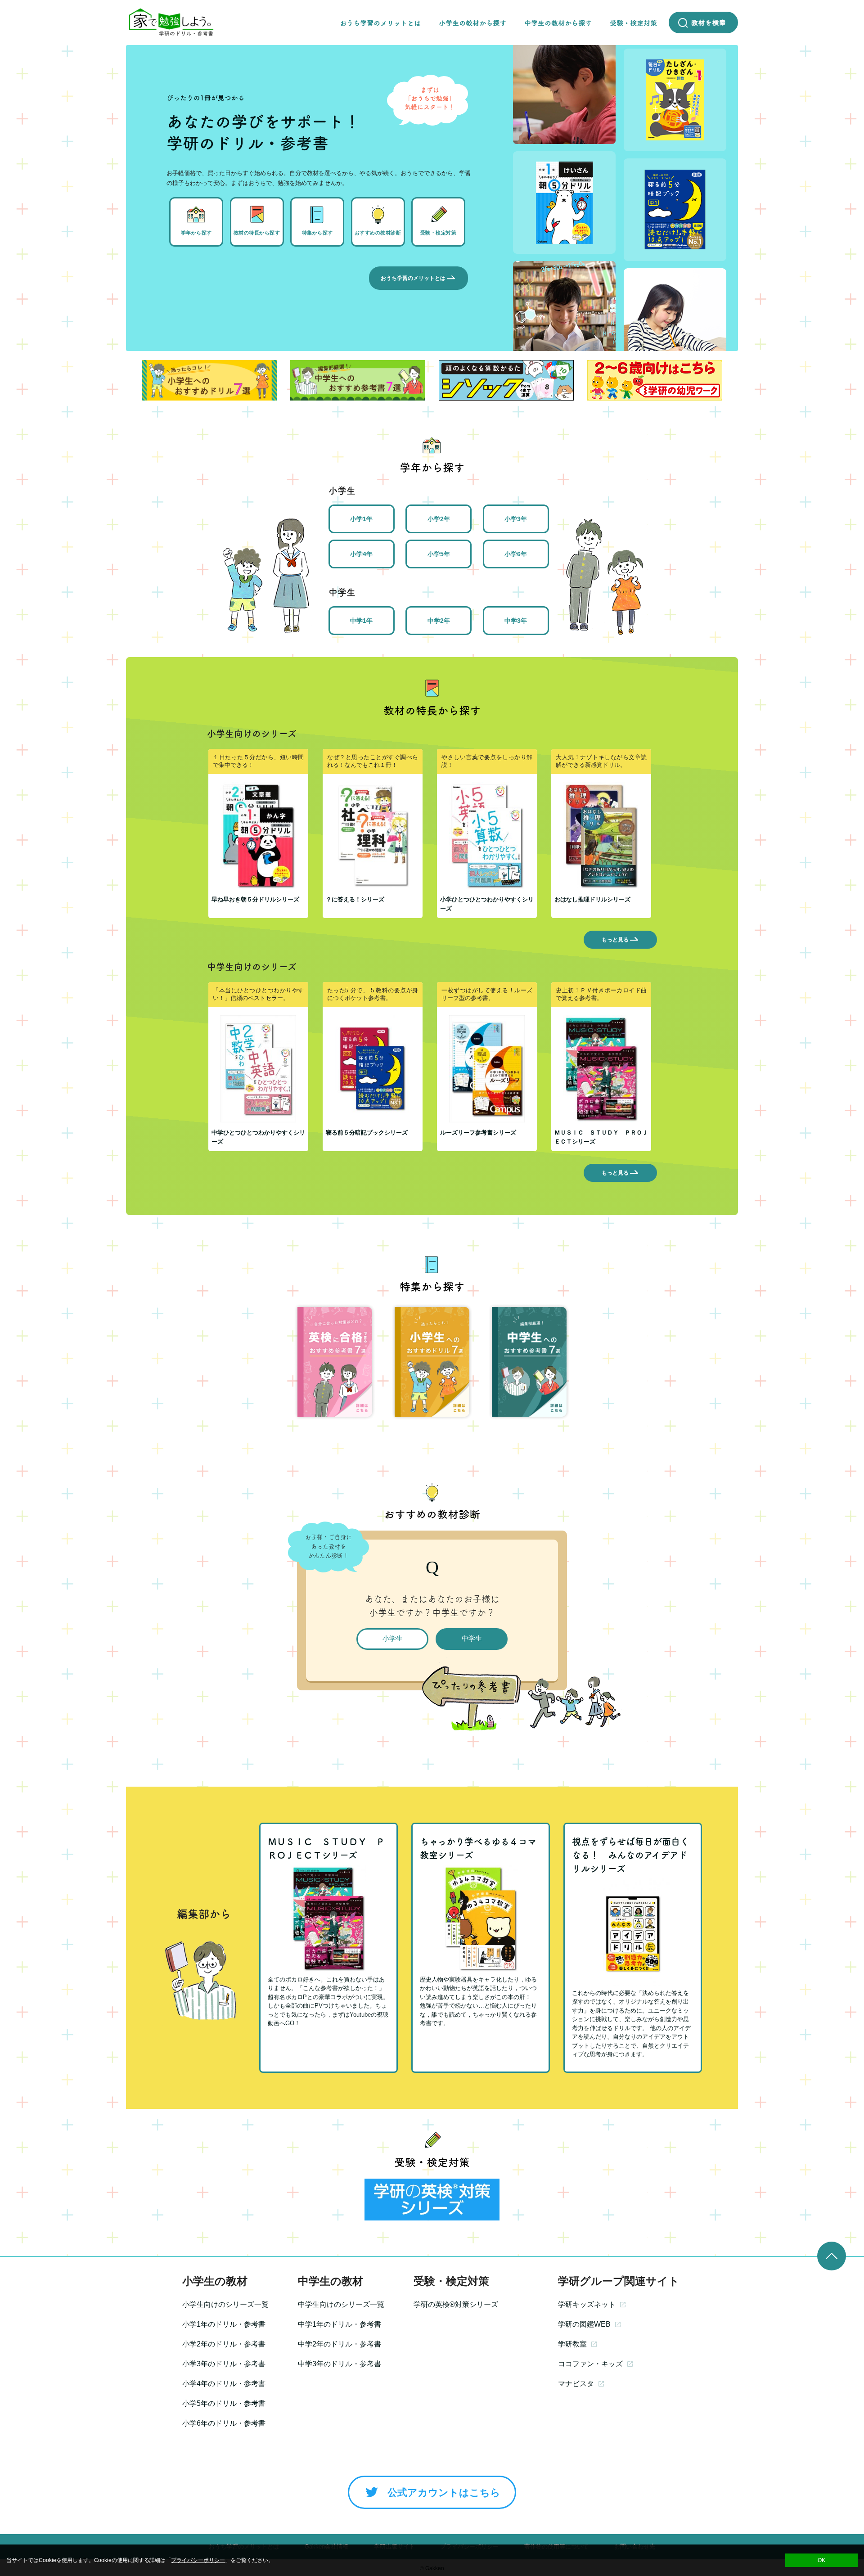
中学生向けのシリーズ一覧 (341, 2304)
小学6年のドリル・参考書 (224, 2423)
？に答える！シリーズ (355, 899)
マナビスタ (576, 2384)
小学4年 (361, 554)
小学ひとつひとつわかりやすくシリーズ (487, 904)
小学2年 (439, 519)
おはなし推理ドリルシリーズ (592, 899)
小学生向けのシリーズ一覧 (225, 2304)
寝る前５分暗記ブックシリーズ (367, 1133)
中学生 (472, 1638)
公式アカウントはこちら (444, 2493)
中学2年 (439, 621)
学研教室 (572, 2344)
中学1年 (361, 621)
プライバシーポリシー (198, 2560)
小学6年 (516, 554)
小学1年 (361, 519)
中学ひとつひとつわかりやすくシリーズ (258, 1137)
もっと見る (615, 940)
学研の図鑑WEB (584, 2324)
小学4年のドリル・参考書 (224, 2384)
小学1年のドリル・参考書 (224, 2324)
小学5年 (439, 554)
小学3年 (516, 519)
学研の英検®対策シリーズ (456, 2304)
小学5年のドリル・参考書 (224, 2403)
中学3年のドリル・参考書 (340, 2364)
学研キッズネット (587, 2304)
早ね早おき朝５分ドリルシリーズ (255, 899)
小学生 (393, 1638)
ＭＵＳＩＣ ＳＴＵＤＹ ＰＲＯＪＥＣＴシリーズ (601, 1137)
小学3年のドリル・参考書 (224, 2364)
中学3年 (516, 621)
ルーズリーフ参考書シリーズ (478, 1133)
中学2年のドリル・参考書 (340, 2344)
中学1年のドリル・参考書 (340, 2324)
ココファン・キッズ (590, 2364)
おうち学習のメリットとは (413, 278)
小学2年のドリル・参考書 (224, 2344)
